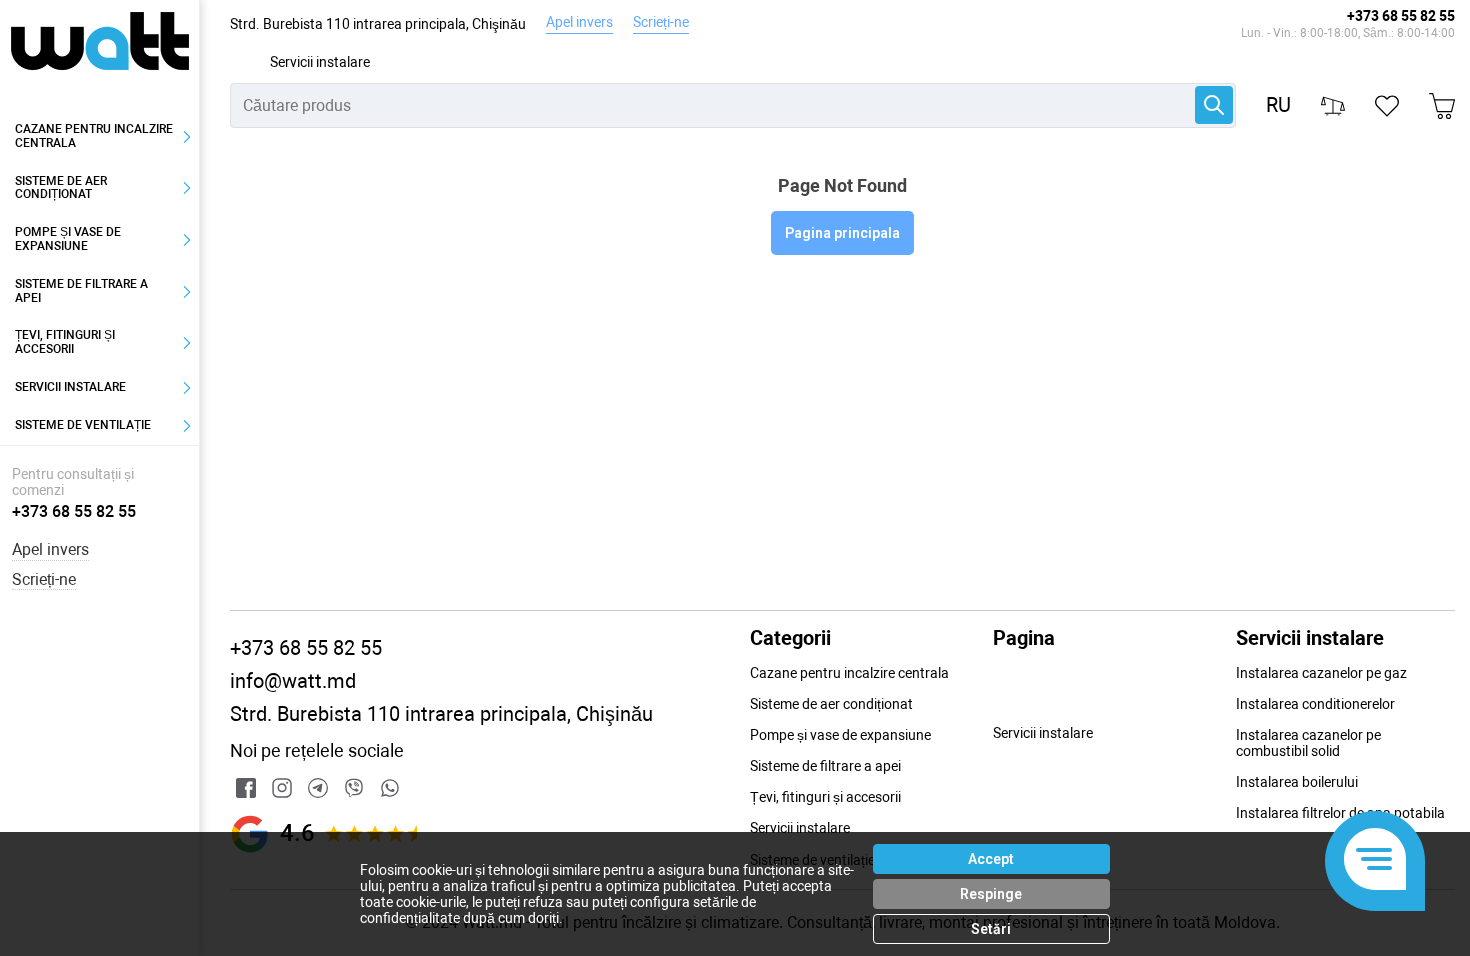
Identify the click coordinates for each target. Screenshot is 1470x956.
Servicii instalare (320, 62)
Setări (991, 929)
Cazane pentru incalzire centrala (94, 136)
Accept (991, 859)
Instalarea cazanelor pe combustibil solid (1308, 743)
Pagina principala (842, 233)
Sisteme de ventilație (83, 425)
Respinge (991, 894)
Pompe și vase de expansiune (68, 239)
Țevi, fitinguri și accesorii (65, 342)
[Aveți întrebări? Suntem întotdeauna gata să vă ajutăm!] (1375, 861)
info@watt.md (293, 681)
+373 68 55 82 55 (1401, 16)
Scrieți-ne (661, 22)
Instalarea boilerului (1297, 782)
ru (1278, 105)
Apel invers (579, 22)
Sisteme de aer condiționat (61, 188)
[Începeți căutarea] (1214, 105)
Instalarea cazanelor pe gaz (1321, 673)
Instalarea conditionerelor (1315, 704)
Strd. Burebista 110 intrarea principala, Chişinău (378, 24)
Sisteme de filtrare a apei (81, 291)
